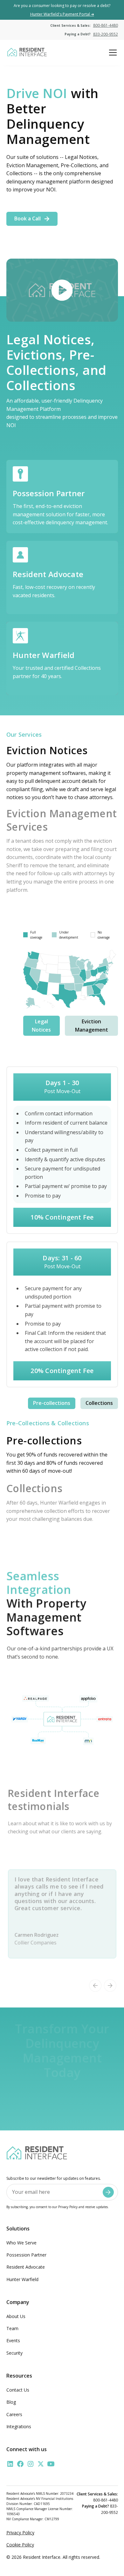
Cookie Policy (20, 2545)
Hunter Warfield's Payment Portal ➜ (62, 14)
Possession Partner (26, 2255)
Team (12, 2328)
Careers (14, 2414)
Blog (11, 2402)
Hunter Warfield (22, 2279)
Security (14, 2353)
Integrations (19, 2426)
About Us (16, 2316)
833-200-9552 (106, 34)
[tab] (41, 1026)
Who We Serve (21, 2243)
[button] (112, 53)
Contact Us (18, 2390)
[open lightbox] (62, 290)
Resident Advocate (26, 2267)
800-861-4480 (106, 25)
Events (13, 2340)
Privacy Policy (20, 2533)
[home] (27, 53)
